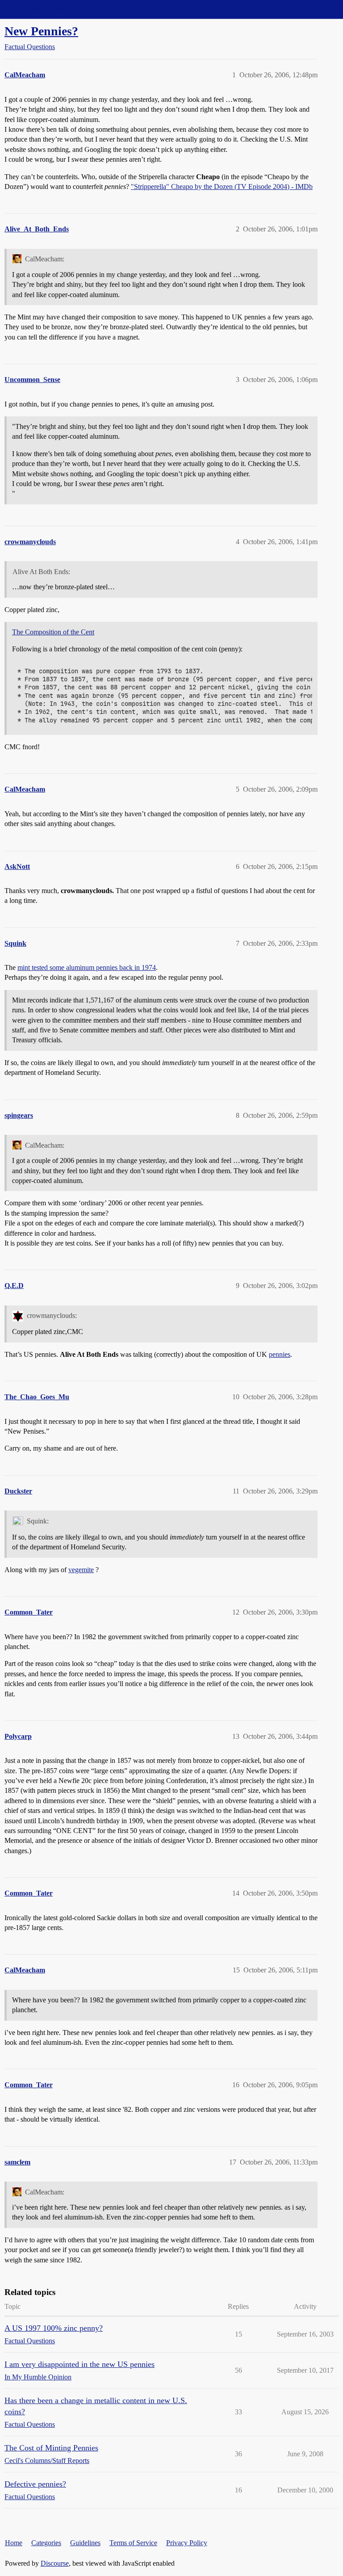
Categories (46, 2543)
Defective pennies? (35, 2484)
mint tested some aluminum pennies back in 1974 (87, 967)
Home (14, 2543)
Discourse (55, 2563)
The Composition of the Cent (53, 632)
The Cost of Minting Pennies (51, 2448)
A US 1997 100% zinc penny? (54, 2328)
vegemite (81, 1570)
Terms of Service (133, 2543)
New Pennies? (41, 31)
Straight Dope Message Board (47, 9)
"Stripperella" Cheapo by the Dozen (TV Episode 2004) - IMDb (222, 187)
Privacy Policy (187, 2543)
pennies (280, 1354)
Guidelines (85, 2543)
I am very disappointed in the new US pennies (79, 2364)
